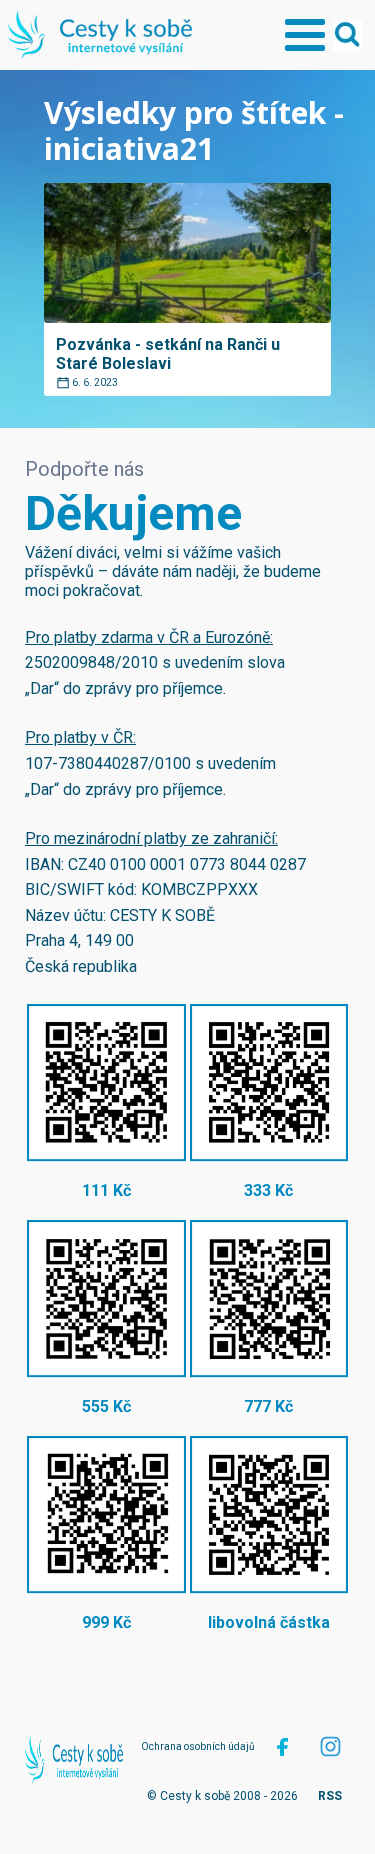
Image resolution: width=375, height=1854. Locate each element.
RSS (330, 1796)
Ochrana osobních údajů (198, 1746)
